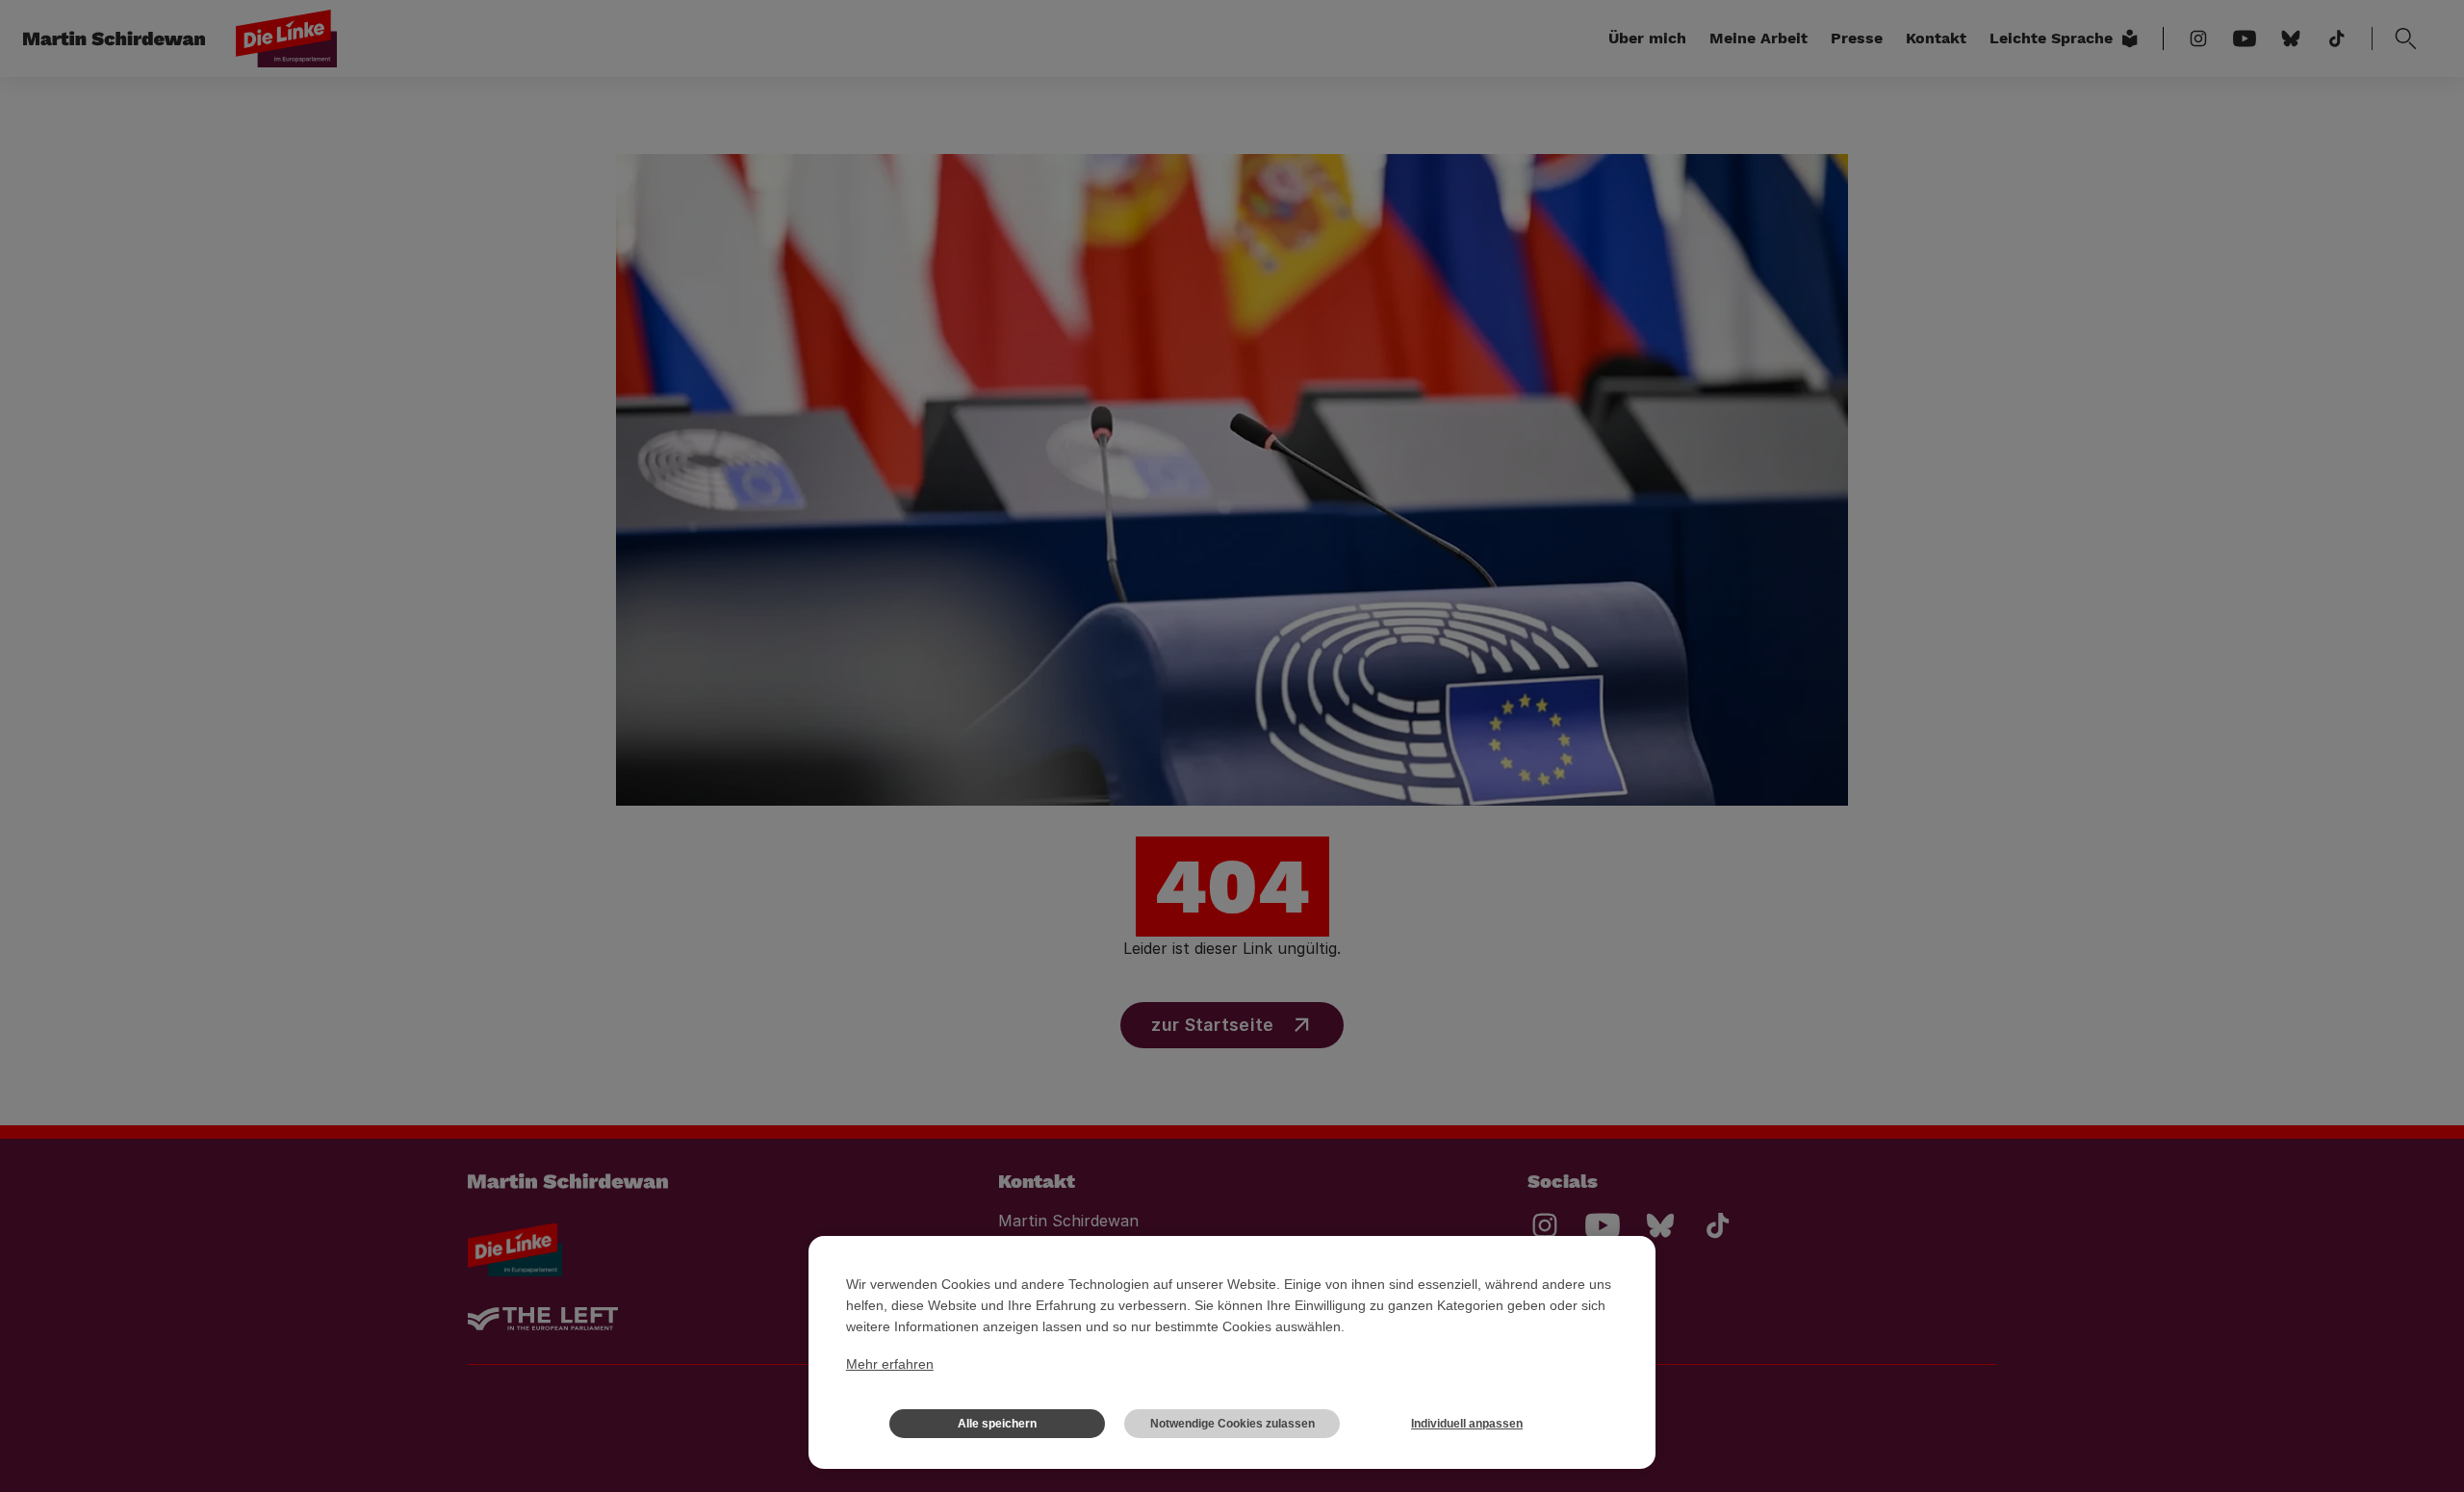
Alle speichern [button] (997, 1424)
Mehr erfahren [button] (890, 1364)
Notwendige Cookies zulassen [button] (1232, 1424)
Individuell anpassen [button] (1467, 1424)
